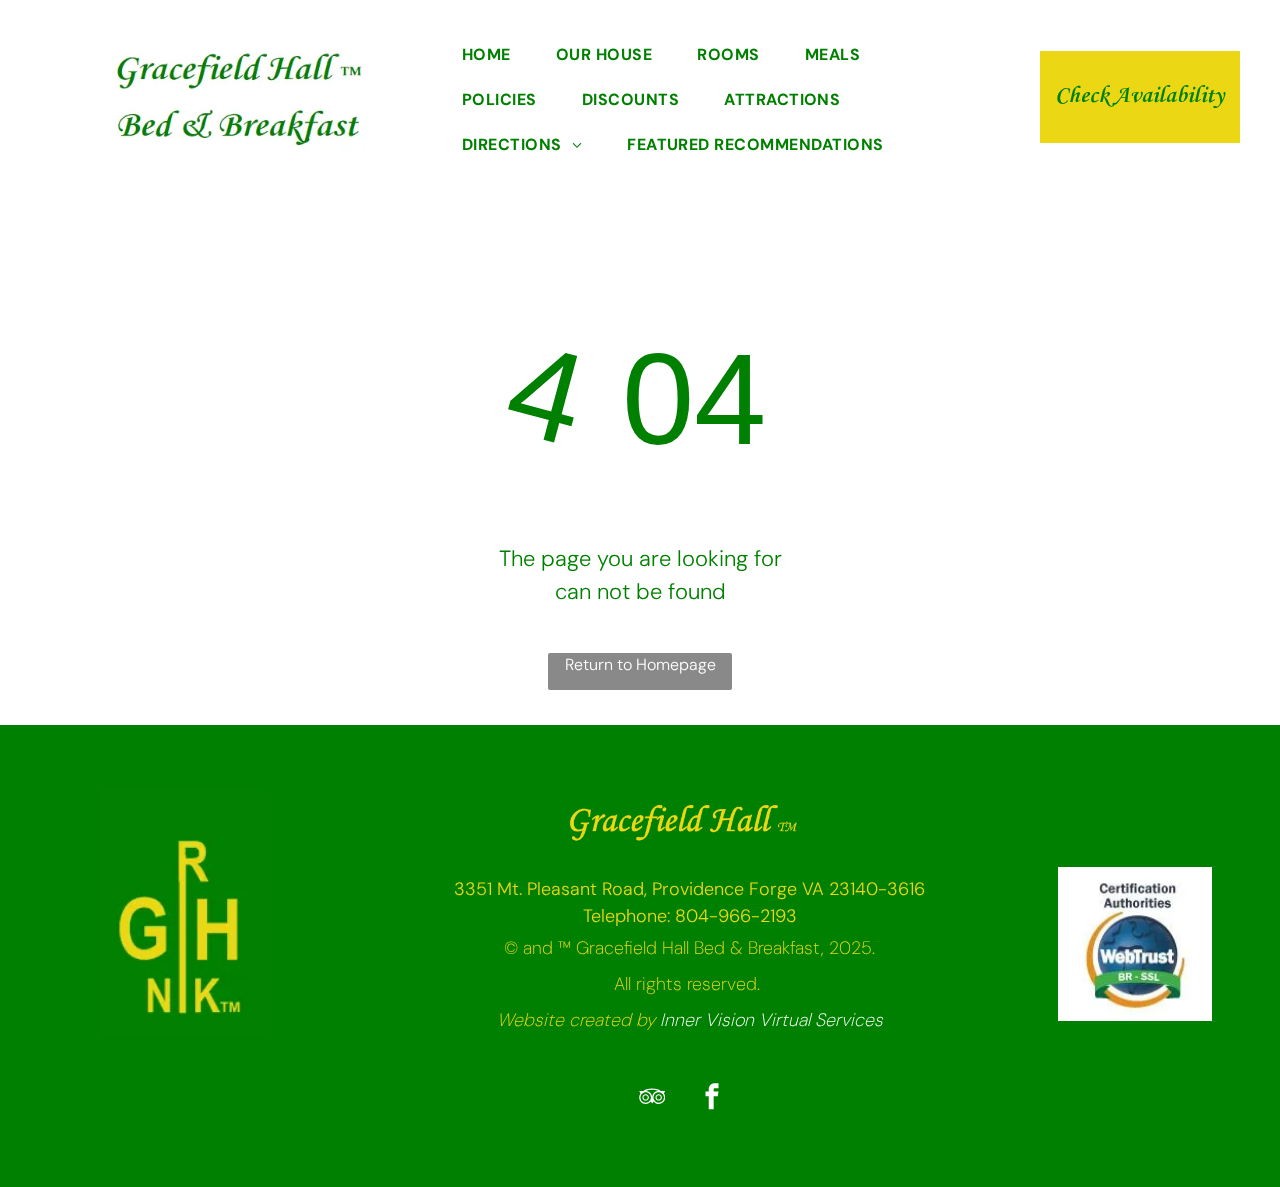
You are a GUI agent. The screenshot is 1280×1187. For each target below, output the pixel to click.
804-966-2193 (736, 916)
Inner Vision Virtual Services (771, 1020)
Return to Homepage (640, 664)
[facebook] (712, 1099)
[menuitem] (494, 56)
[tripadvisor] (652, 1099)
